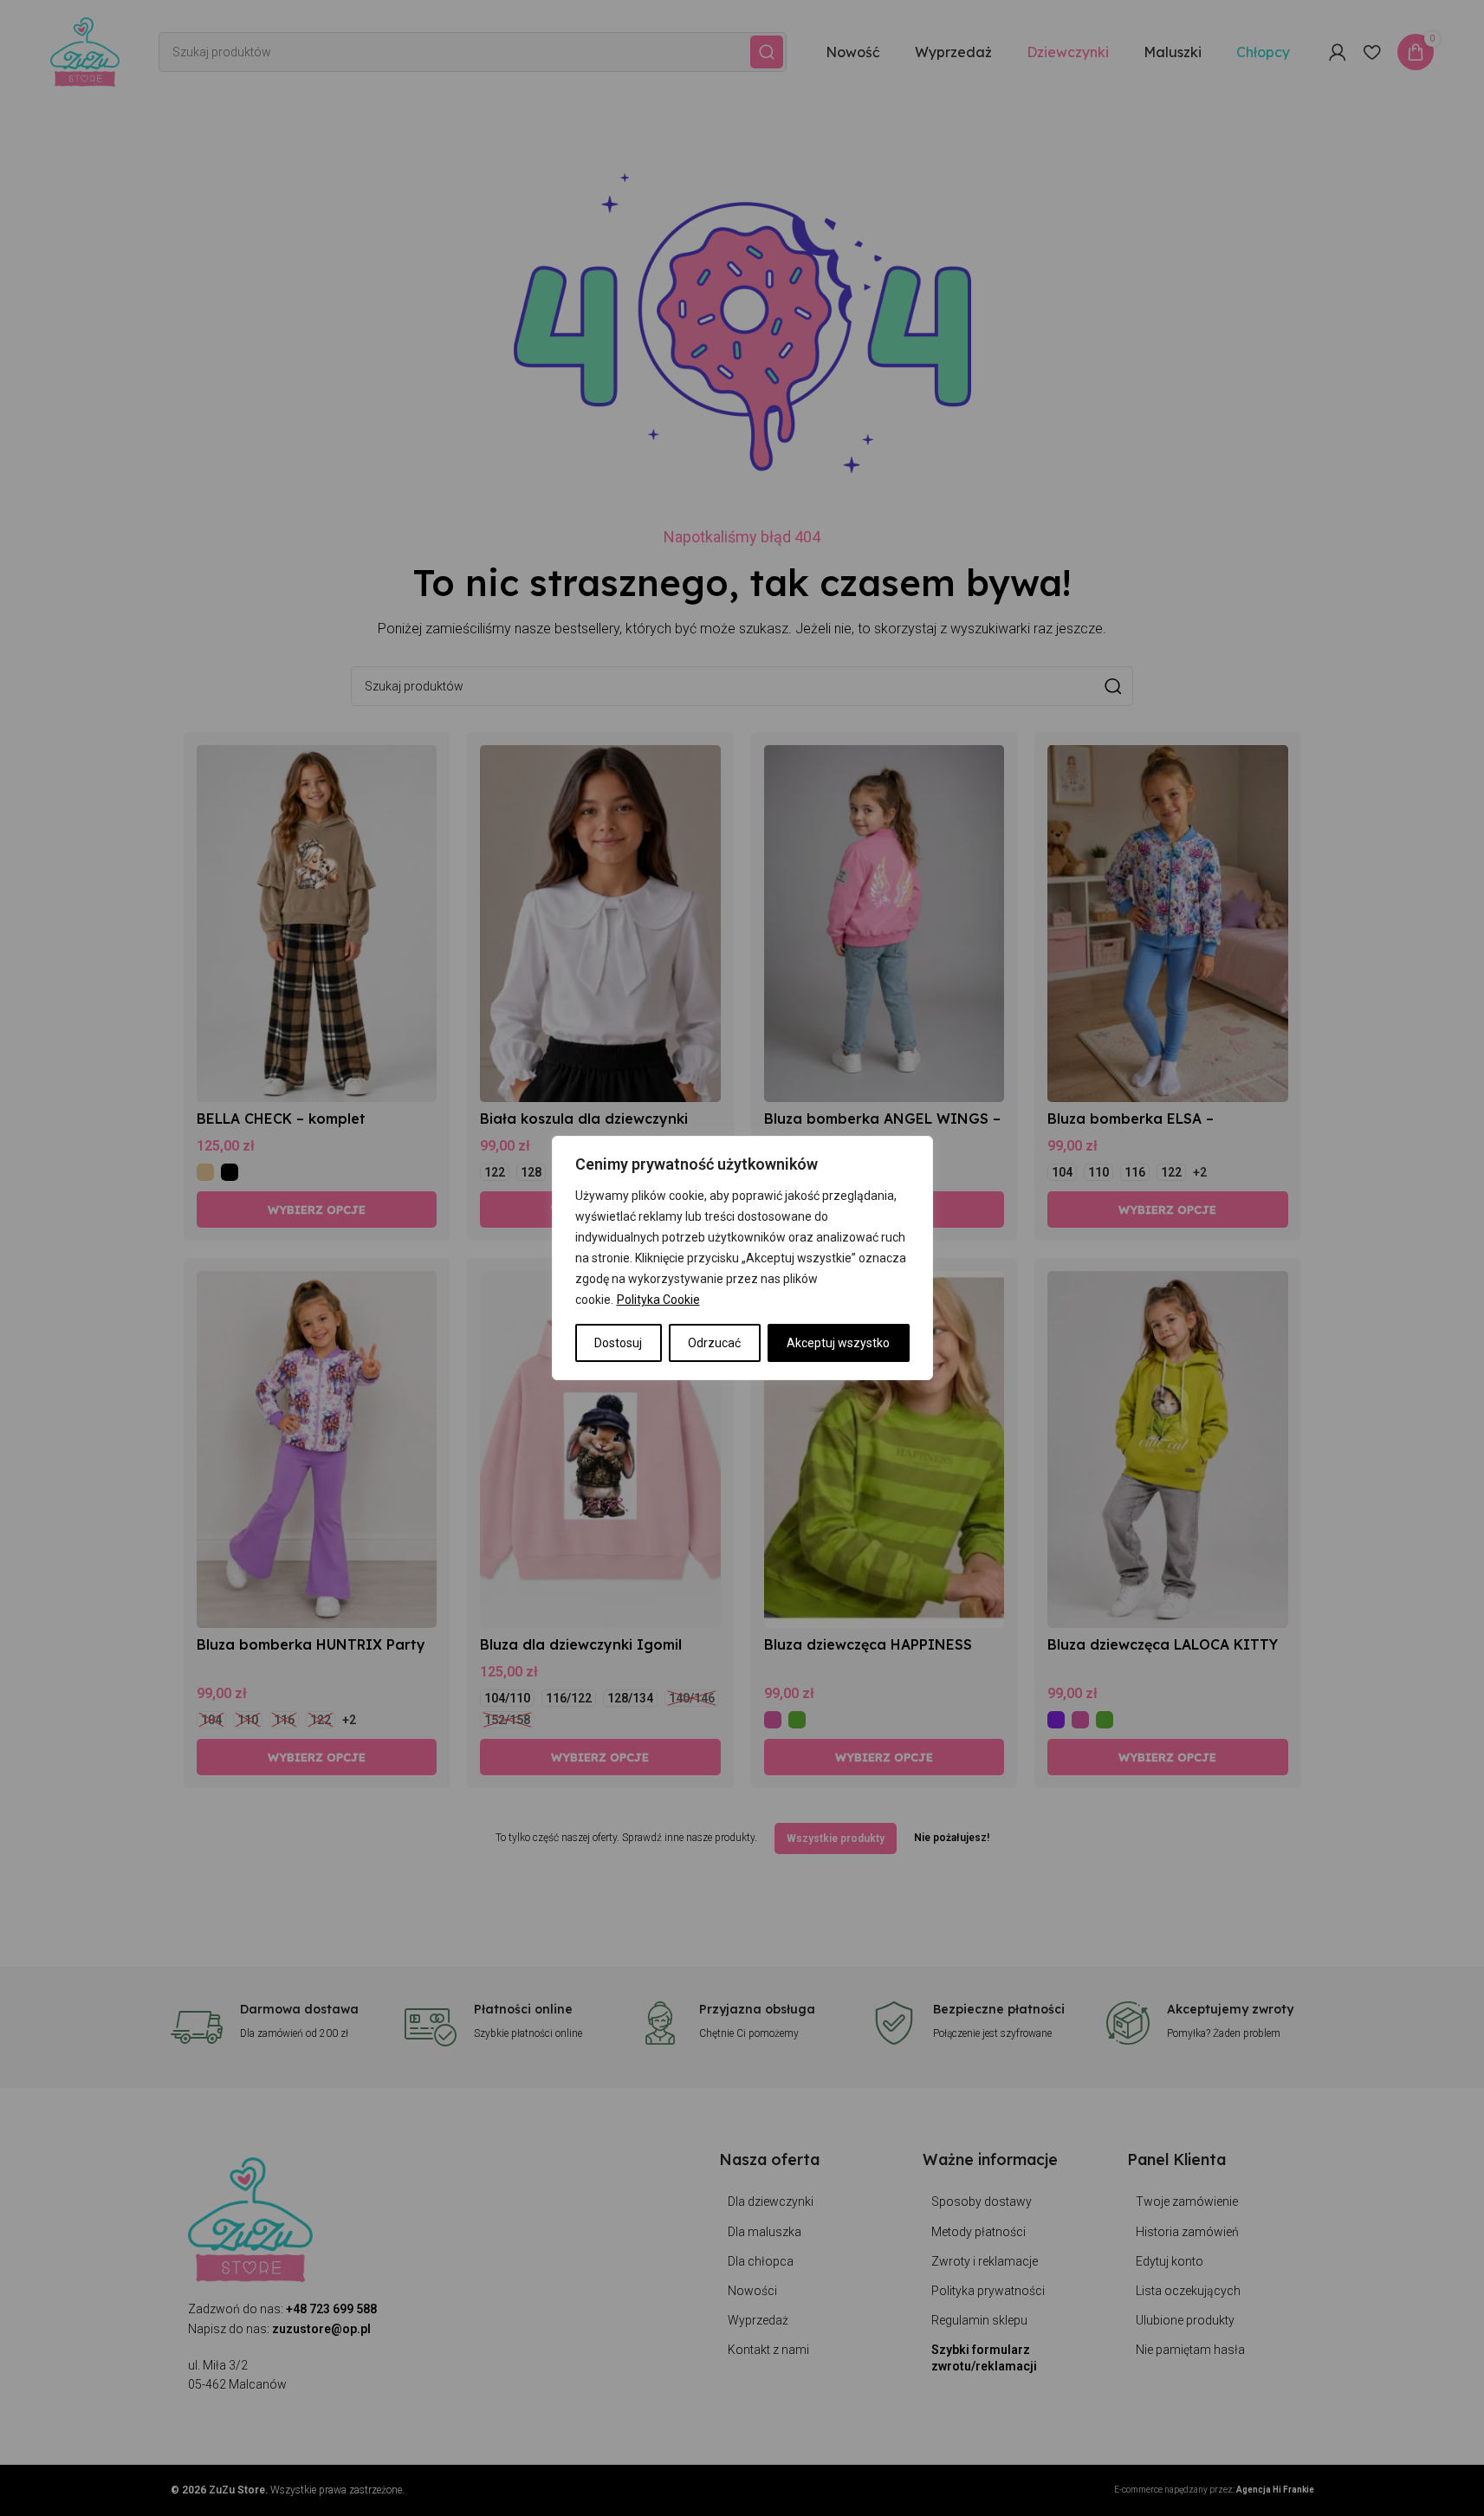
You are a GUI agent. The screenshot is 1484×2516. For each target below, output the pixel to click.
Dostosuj (618, 1343)
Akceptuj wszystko (838, 1343)
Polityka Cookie (658, 1300)
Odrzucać (714, 1343)
